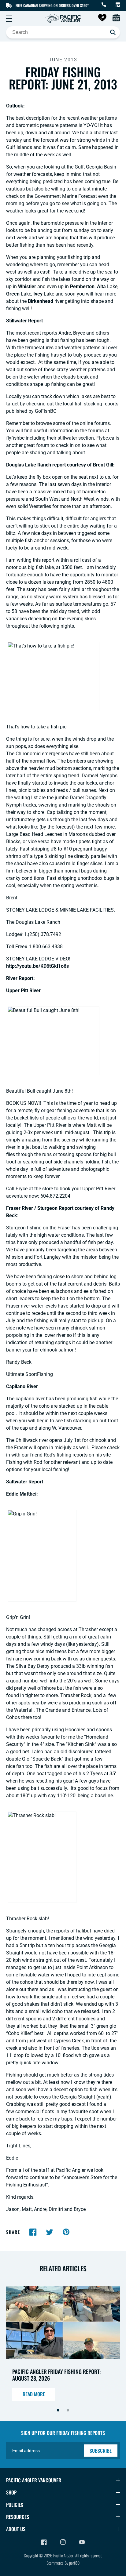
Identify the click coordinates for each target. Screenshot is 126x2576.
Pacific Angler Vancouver (34, 2480)
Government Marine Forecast (66, 196)
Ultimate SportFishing (30, 1374)
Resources (18, 2517)
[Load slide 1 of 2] (58, 2410)
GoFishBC (46, 411)
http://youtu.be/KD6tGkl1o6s (37, 966)
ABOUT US (16, 2529)
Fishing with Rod (25, 1462)
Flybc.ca (105, 438)
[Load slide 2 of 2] (68, 2410)
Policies (15, 2505)
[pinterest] (66, 2232)
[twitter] (50, 2232)
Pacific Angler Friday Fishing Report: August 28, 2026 (56, 2375)
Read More (34, 2394)
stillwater (68, 438)
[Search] (113, 32)
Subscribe (101, 2451)
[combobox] (63, 32)
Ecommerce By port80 (63, 2563)
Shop (11, 2492)
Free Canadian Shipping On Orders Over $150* (52, 5)
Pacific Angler (63, 2555)
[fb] (33, 2232)
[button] (9, 19)
